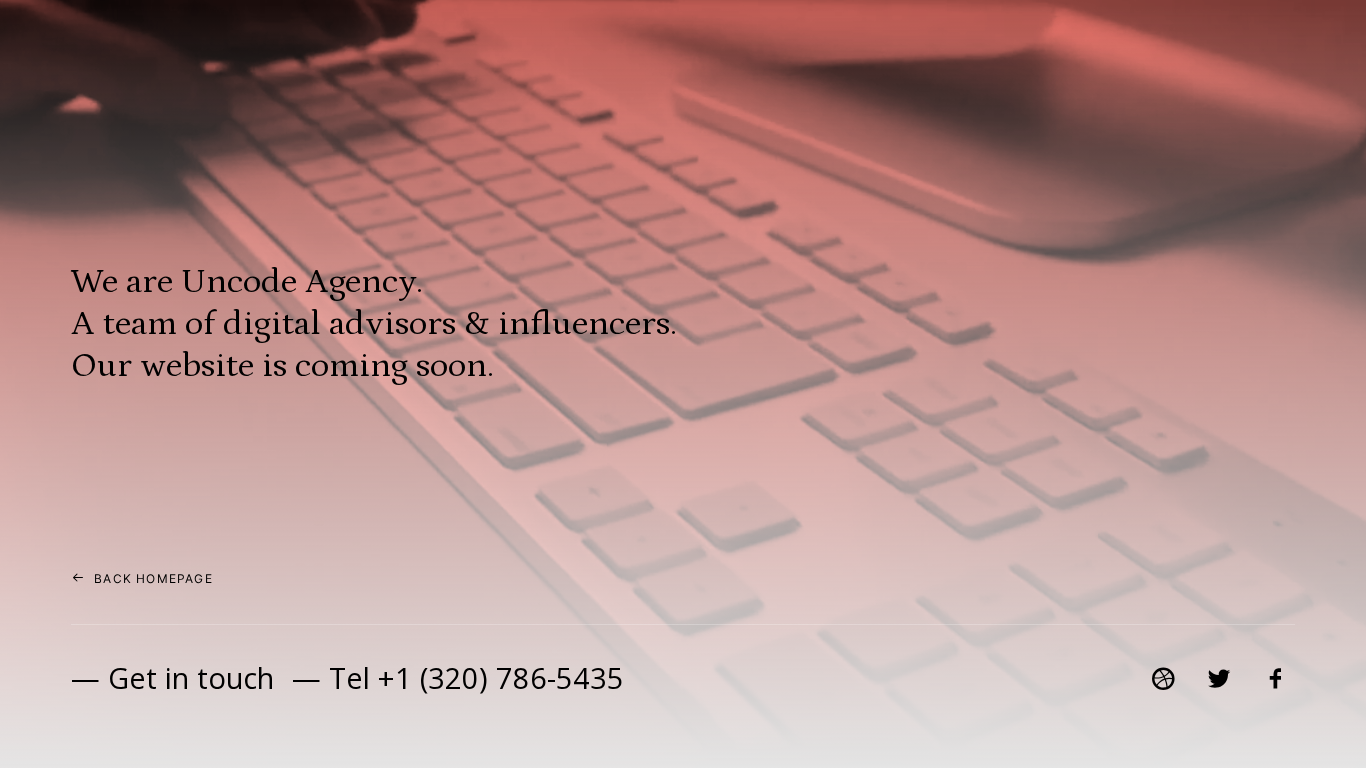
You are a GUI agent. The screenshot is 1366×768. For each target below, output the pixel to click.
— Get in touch (172, 677)
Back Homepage (153, 578)
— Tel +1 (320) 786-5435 (458, 677)
